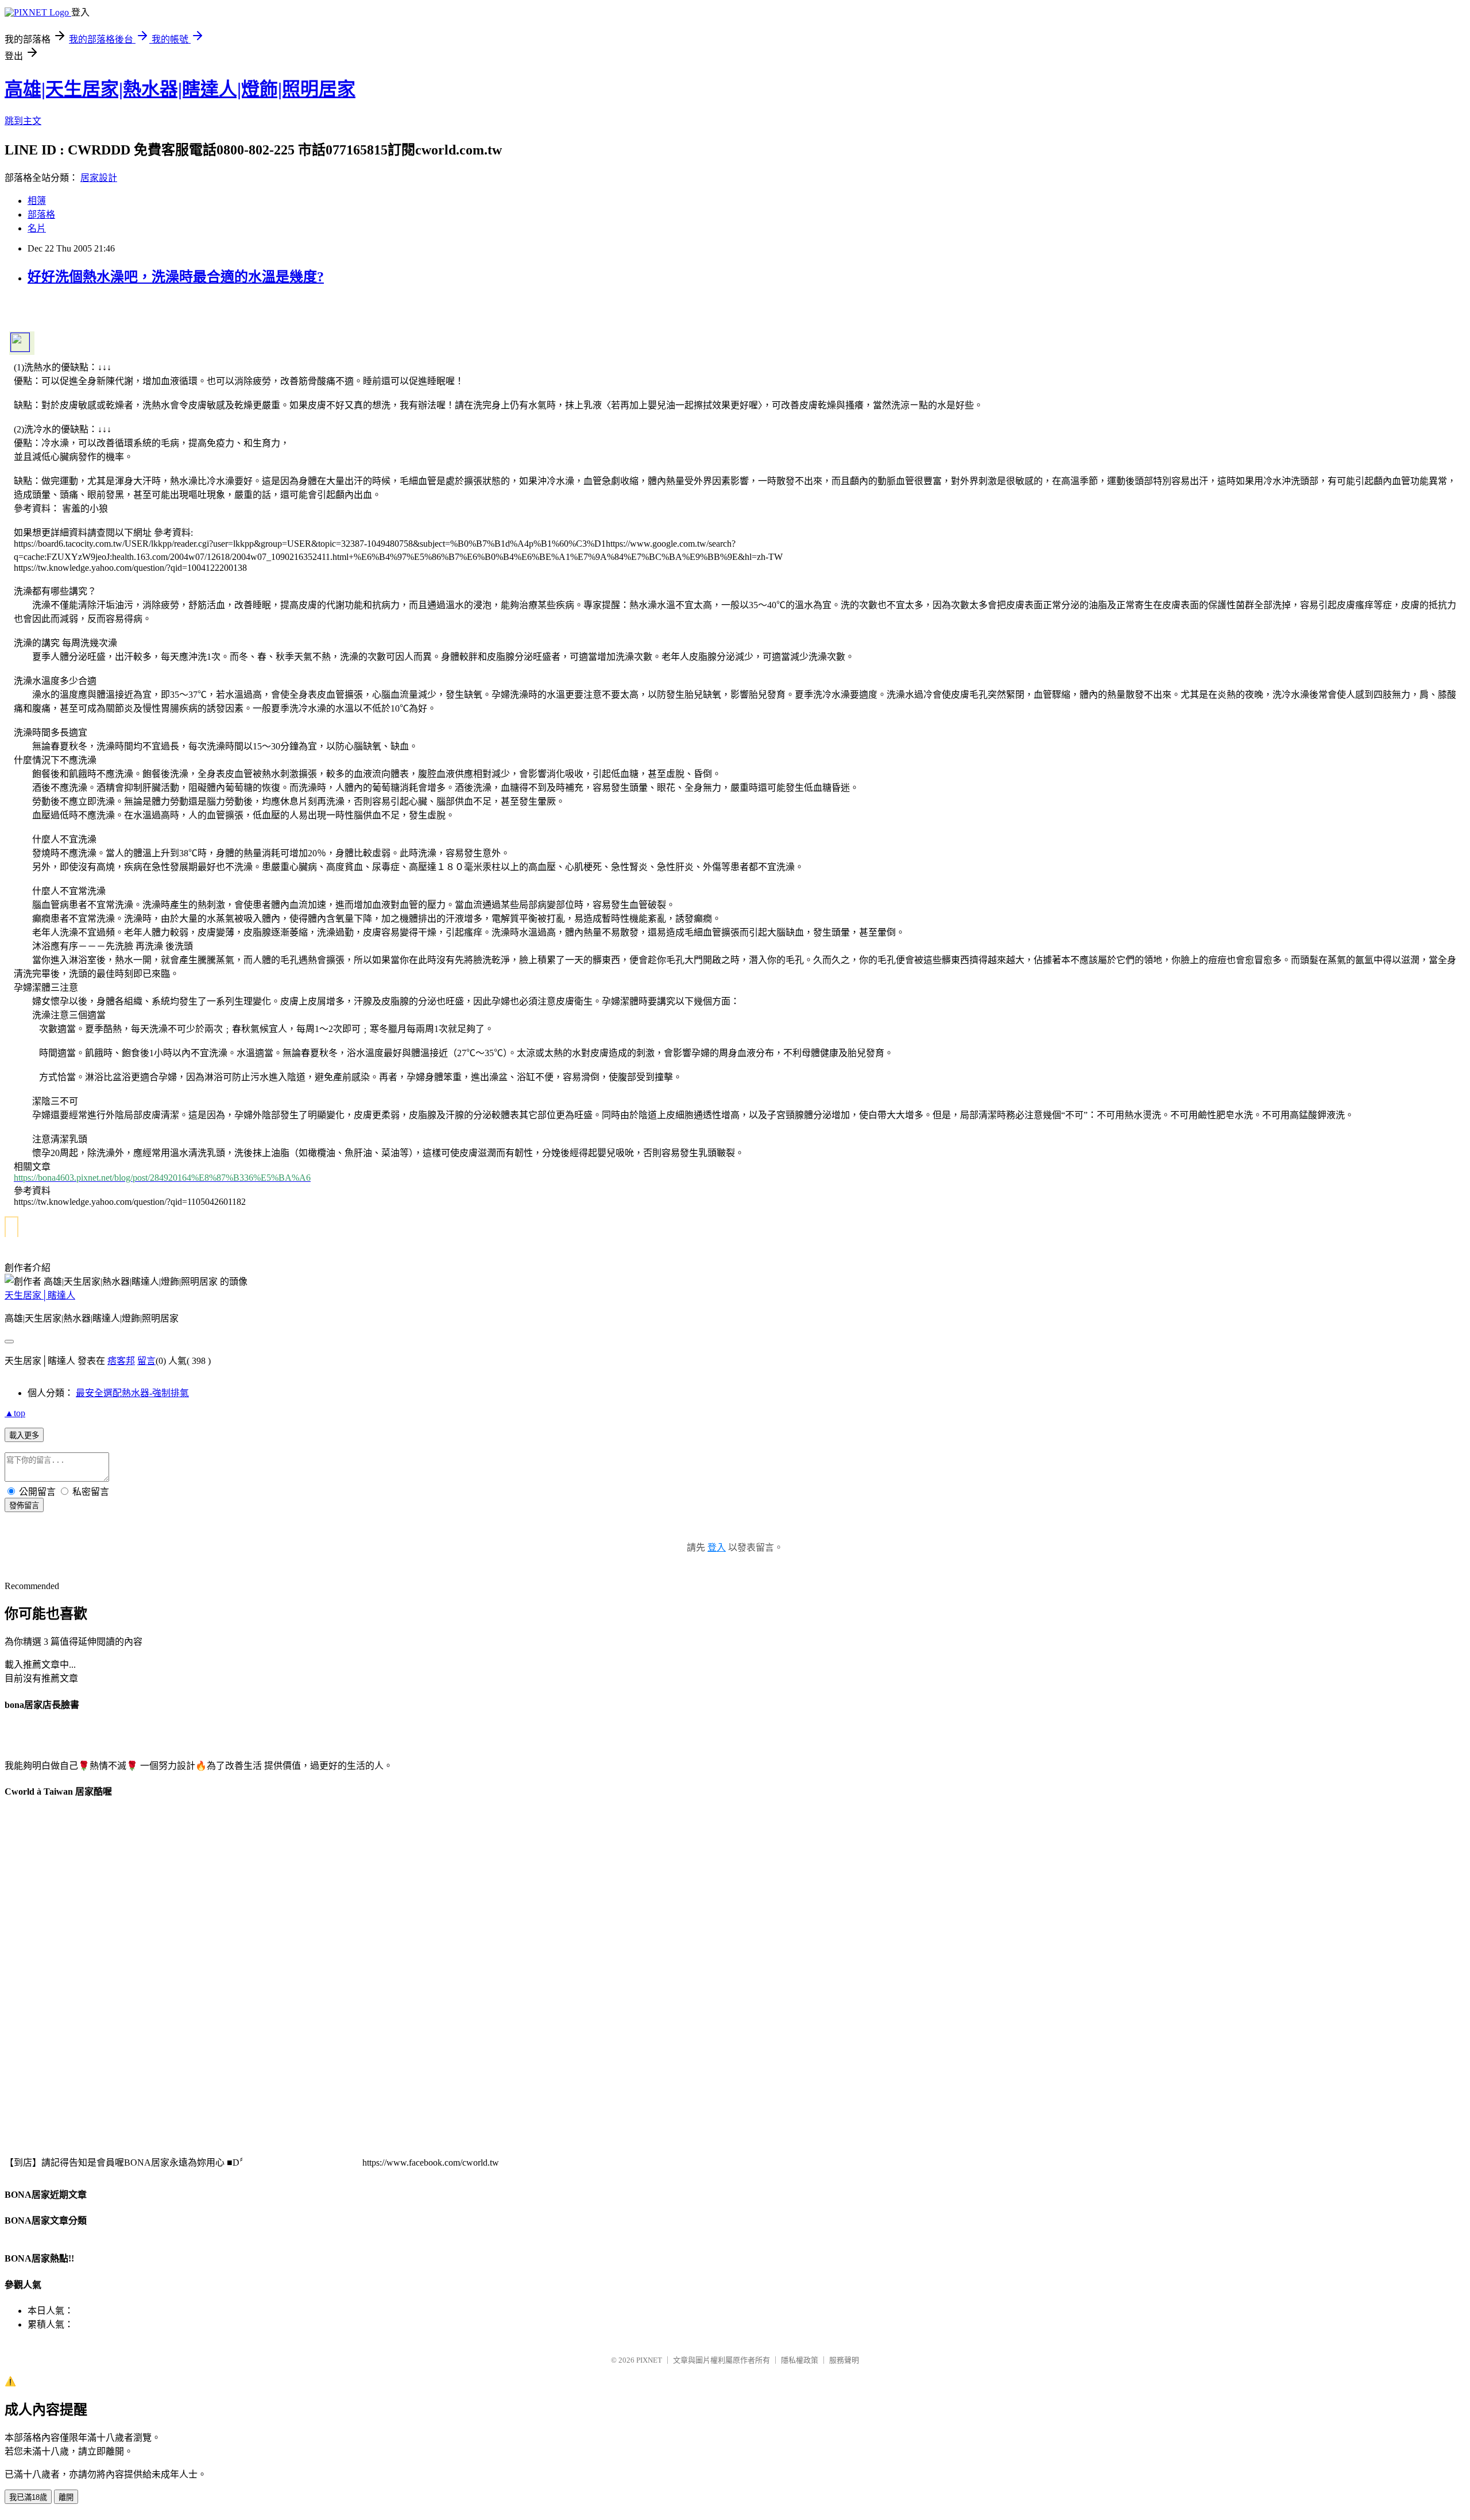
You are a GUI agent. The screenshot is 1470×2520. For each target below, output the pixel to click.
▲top (15, 1413)
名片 (37, 228)
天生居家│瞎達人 (40, 1295)
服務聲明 (844, 2360)
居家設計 (99, 178)
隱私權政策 (800, 2360)
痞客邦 (121, 1361)
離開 (66, 2497)
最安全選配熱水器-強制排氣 (132, 1393)
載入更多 (24, 1435)
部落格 (41, 214)
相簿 (37, 201)
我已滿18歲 (28, 2497)
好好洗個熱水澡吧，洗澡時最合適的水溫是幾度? (176, 277)
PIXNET (649, 2360)
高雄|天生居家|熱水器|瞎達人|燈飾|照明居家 (180, 89)
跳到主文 (23, 121)
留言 (146, 1361)
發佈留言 (24, 1506)
